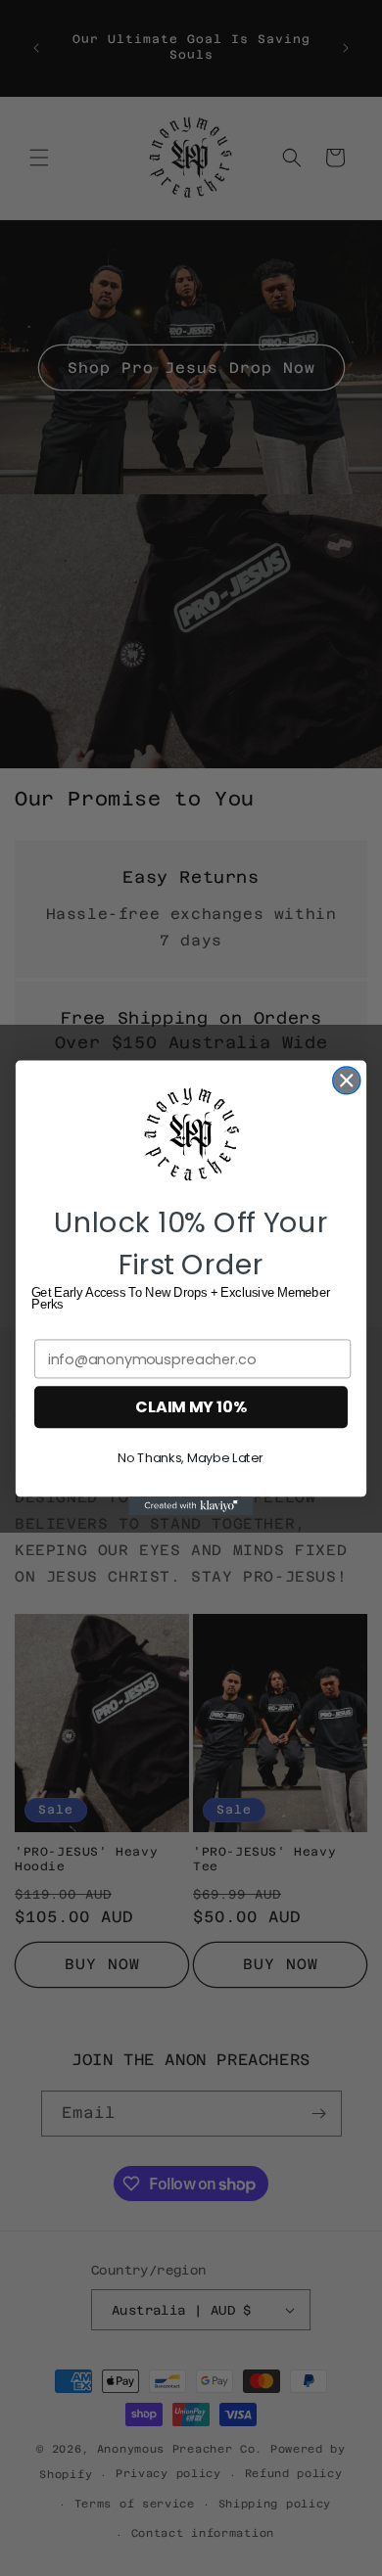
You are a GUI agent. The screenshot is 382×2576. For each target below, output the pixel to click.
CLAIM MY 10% (191, 1407)
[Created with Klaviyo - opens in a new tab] (191, 1506)
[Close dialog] (347, 1081)
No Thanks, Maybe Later (191, 1458)
